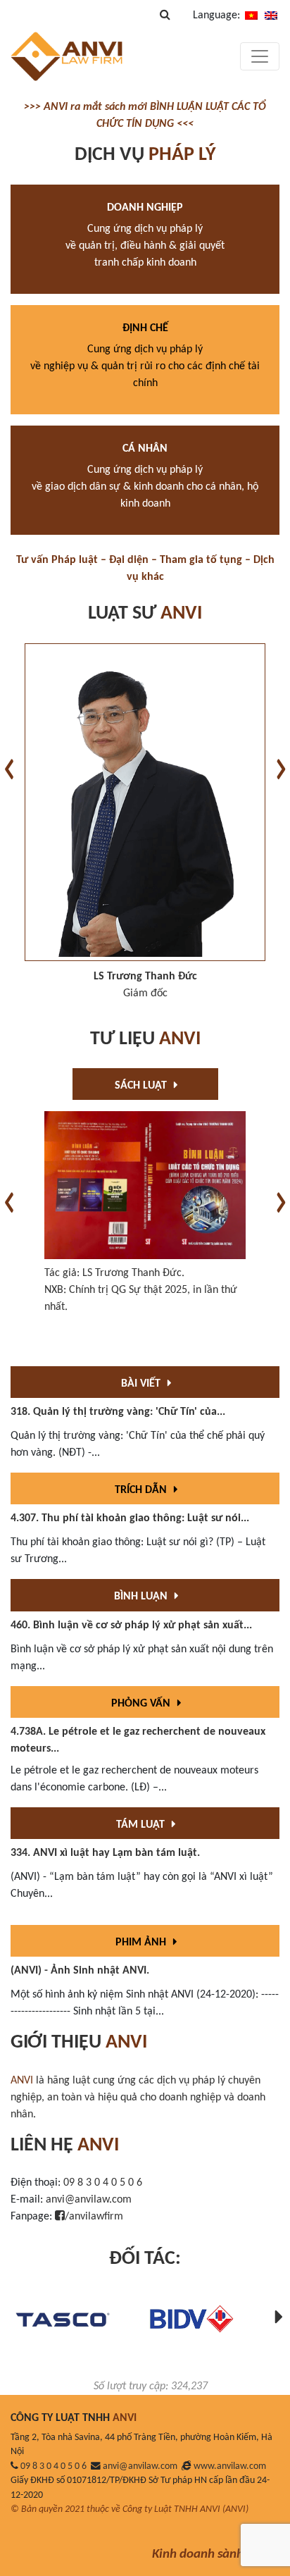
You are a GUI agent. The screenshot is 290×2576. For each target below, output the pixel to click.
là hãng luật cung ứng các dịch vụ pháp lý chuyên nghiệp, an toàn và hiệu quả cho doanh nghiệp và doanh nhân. (138, 2098)
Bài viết (142, 1384)
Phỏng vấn (142, 1704)
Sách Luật (142, 1086)
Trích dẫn (142, 1490)
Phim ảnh (142, 1943)
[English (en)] (271, 16)
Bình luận (142, 1597)
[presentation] (9, 769)
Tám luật (142, 1825)
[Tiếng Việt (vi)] (251, 16)
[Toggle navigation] (260, 56)
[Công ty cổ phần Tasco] (63, 2319)
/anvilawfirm (94, 2217)
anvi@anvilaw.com (89, 2200)
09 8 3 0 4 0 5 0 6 (103, 2183)
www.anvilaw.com (230, 2466)
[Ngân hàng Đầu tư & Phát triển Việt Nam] (191, 2319)
